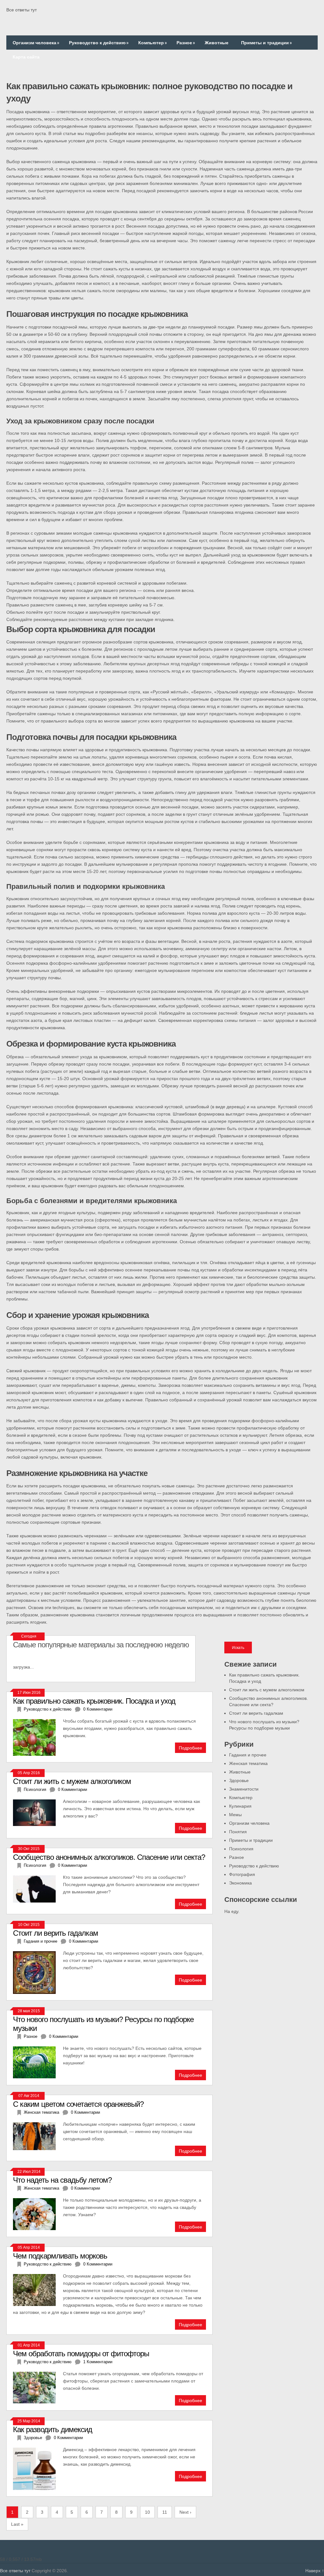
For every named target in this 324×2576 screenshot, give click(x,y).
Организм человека (36, 43)
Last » (17, 2524)
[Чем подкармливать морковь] (38, 2289)
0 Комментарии (98, 1709)
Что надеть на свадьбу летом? (62, 2180)
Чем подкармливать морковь (60, 2256)
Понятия (238, 1832)
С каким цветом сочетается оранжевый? (78, 2104)
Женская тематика (248, 1763)
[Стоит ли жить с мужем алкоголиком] (38, 1812)
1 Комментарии (98, 2362)
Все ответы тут (22, 10)
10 (147, 2512)
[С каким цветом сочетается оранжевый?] (38, 2136)
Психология (241, 1849)
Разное (186, 43)
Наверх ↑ (315, 2571)
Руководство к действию (99, 43)
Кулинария (240, 1806)
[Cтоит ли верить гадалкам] (38, 1972)
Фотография (242, 1874)
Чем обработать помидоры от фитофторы (81, 2354)
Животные (217, 43)
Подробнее (190, 1748)
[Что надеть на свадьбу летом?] (38, 2213)
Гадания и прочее (248, 1755)
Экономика (240, 1883)
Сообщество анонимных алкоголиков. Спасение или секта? (109, 1857)
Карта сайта (26, 57)
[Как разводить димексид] (38, 2468)
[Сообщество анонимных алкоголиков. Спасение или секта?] (38, 1888)
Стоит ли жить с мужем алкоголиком (267, 1690)
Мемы (235, 1815)
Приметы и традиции (266, 43)
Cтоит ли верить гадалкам (256, 1713)
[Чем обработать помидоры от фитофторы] (38, 2387)
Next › (185, 2512)
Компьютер (153, 43)
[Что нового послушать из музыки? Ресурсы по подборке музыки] (38, 2062)
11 (165, 2512)
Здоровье (239, 1780)
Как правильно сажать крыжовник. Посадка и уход (94, 1701)
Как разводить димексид (53, 2429)
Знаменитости (244, 1789)
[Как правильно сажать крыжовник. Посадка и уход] (38, 1737)
